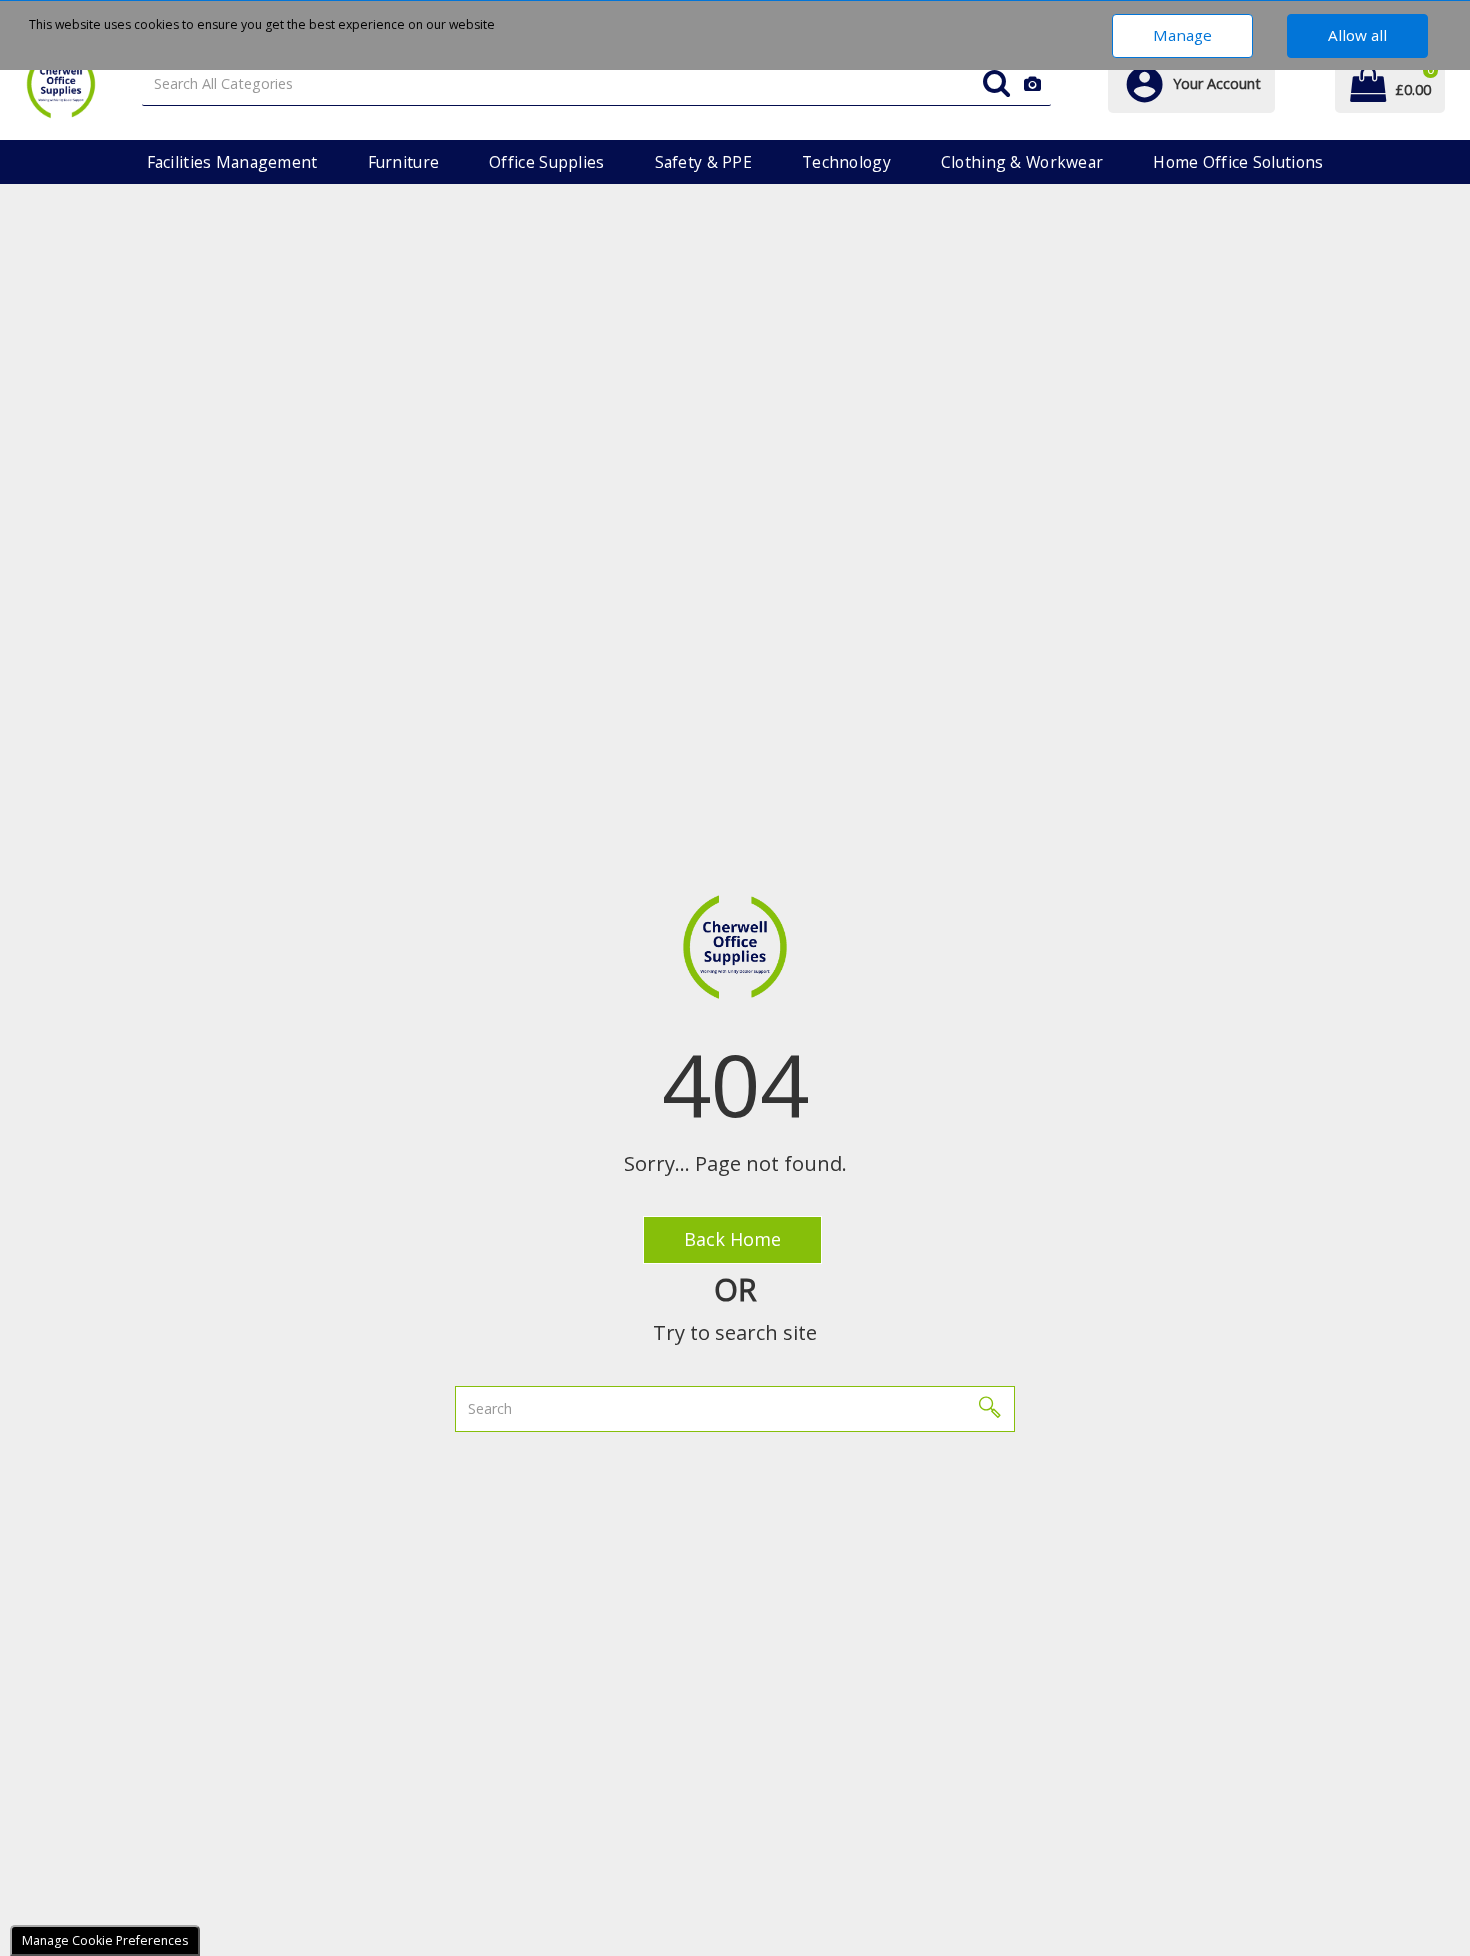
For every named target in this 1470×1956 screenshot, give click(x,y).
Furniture (404, 162)
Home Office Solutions (1238, 162)
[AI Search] (1032, 84)
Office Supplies (546, 162)
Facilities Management (232, 162)
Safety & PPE (703, 162)
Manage (1182, 35)
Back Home (732, 1239)
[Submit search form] (996, 84)
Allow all (1357, 35)
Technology (846, 162)
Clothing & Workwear (1022, 162)
